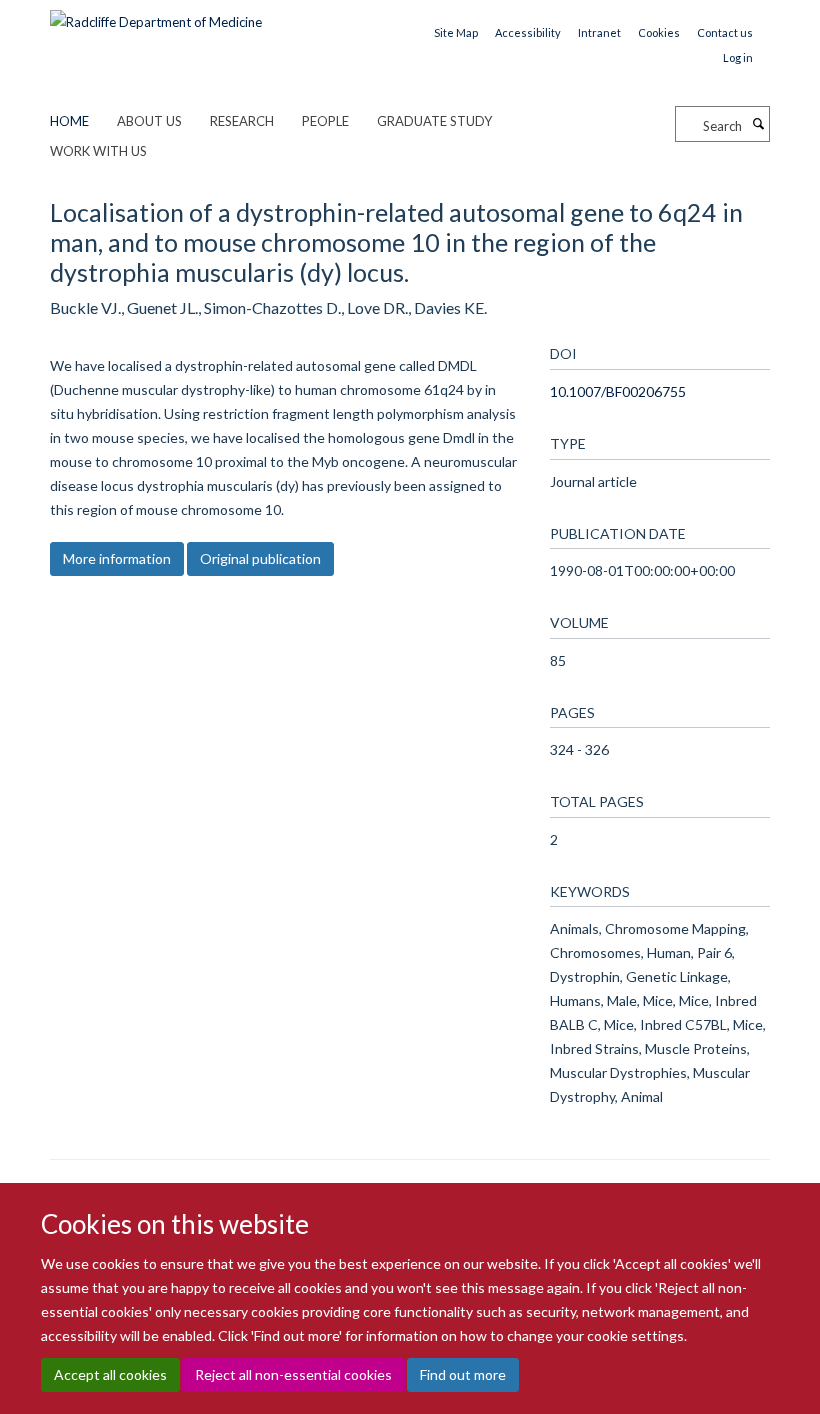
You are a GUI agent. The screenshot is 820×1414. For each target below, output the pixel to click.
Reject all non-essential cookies (293, 1374)
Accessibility (528, 32)
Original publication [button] (260, 558)
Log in (738, 57)
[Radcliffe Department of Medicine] (156, 15)
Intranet (599, 32)
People (325, 121)
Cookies (659, 32)
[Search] (758, 124)
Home (69, 121)
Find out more (463, 1374)
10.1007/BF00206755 (618, 391)
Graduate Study (434, 121)
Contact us (725, 32)
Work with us (98, 151)
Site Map (456, 32)
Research (242, 121)
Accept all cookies (110, 1374)
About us (149, 121)
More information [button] (117, 558)
